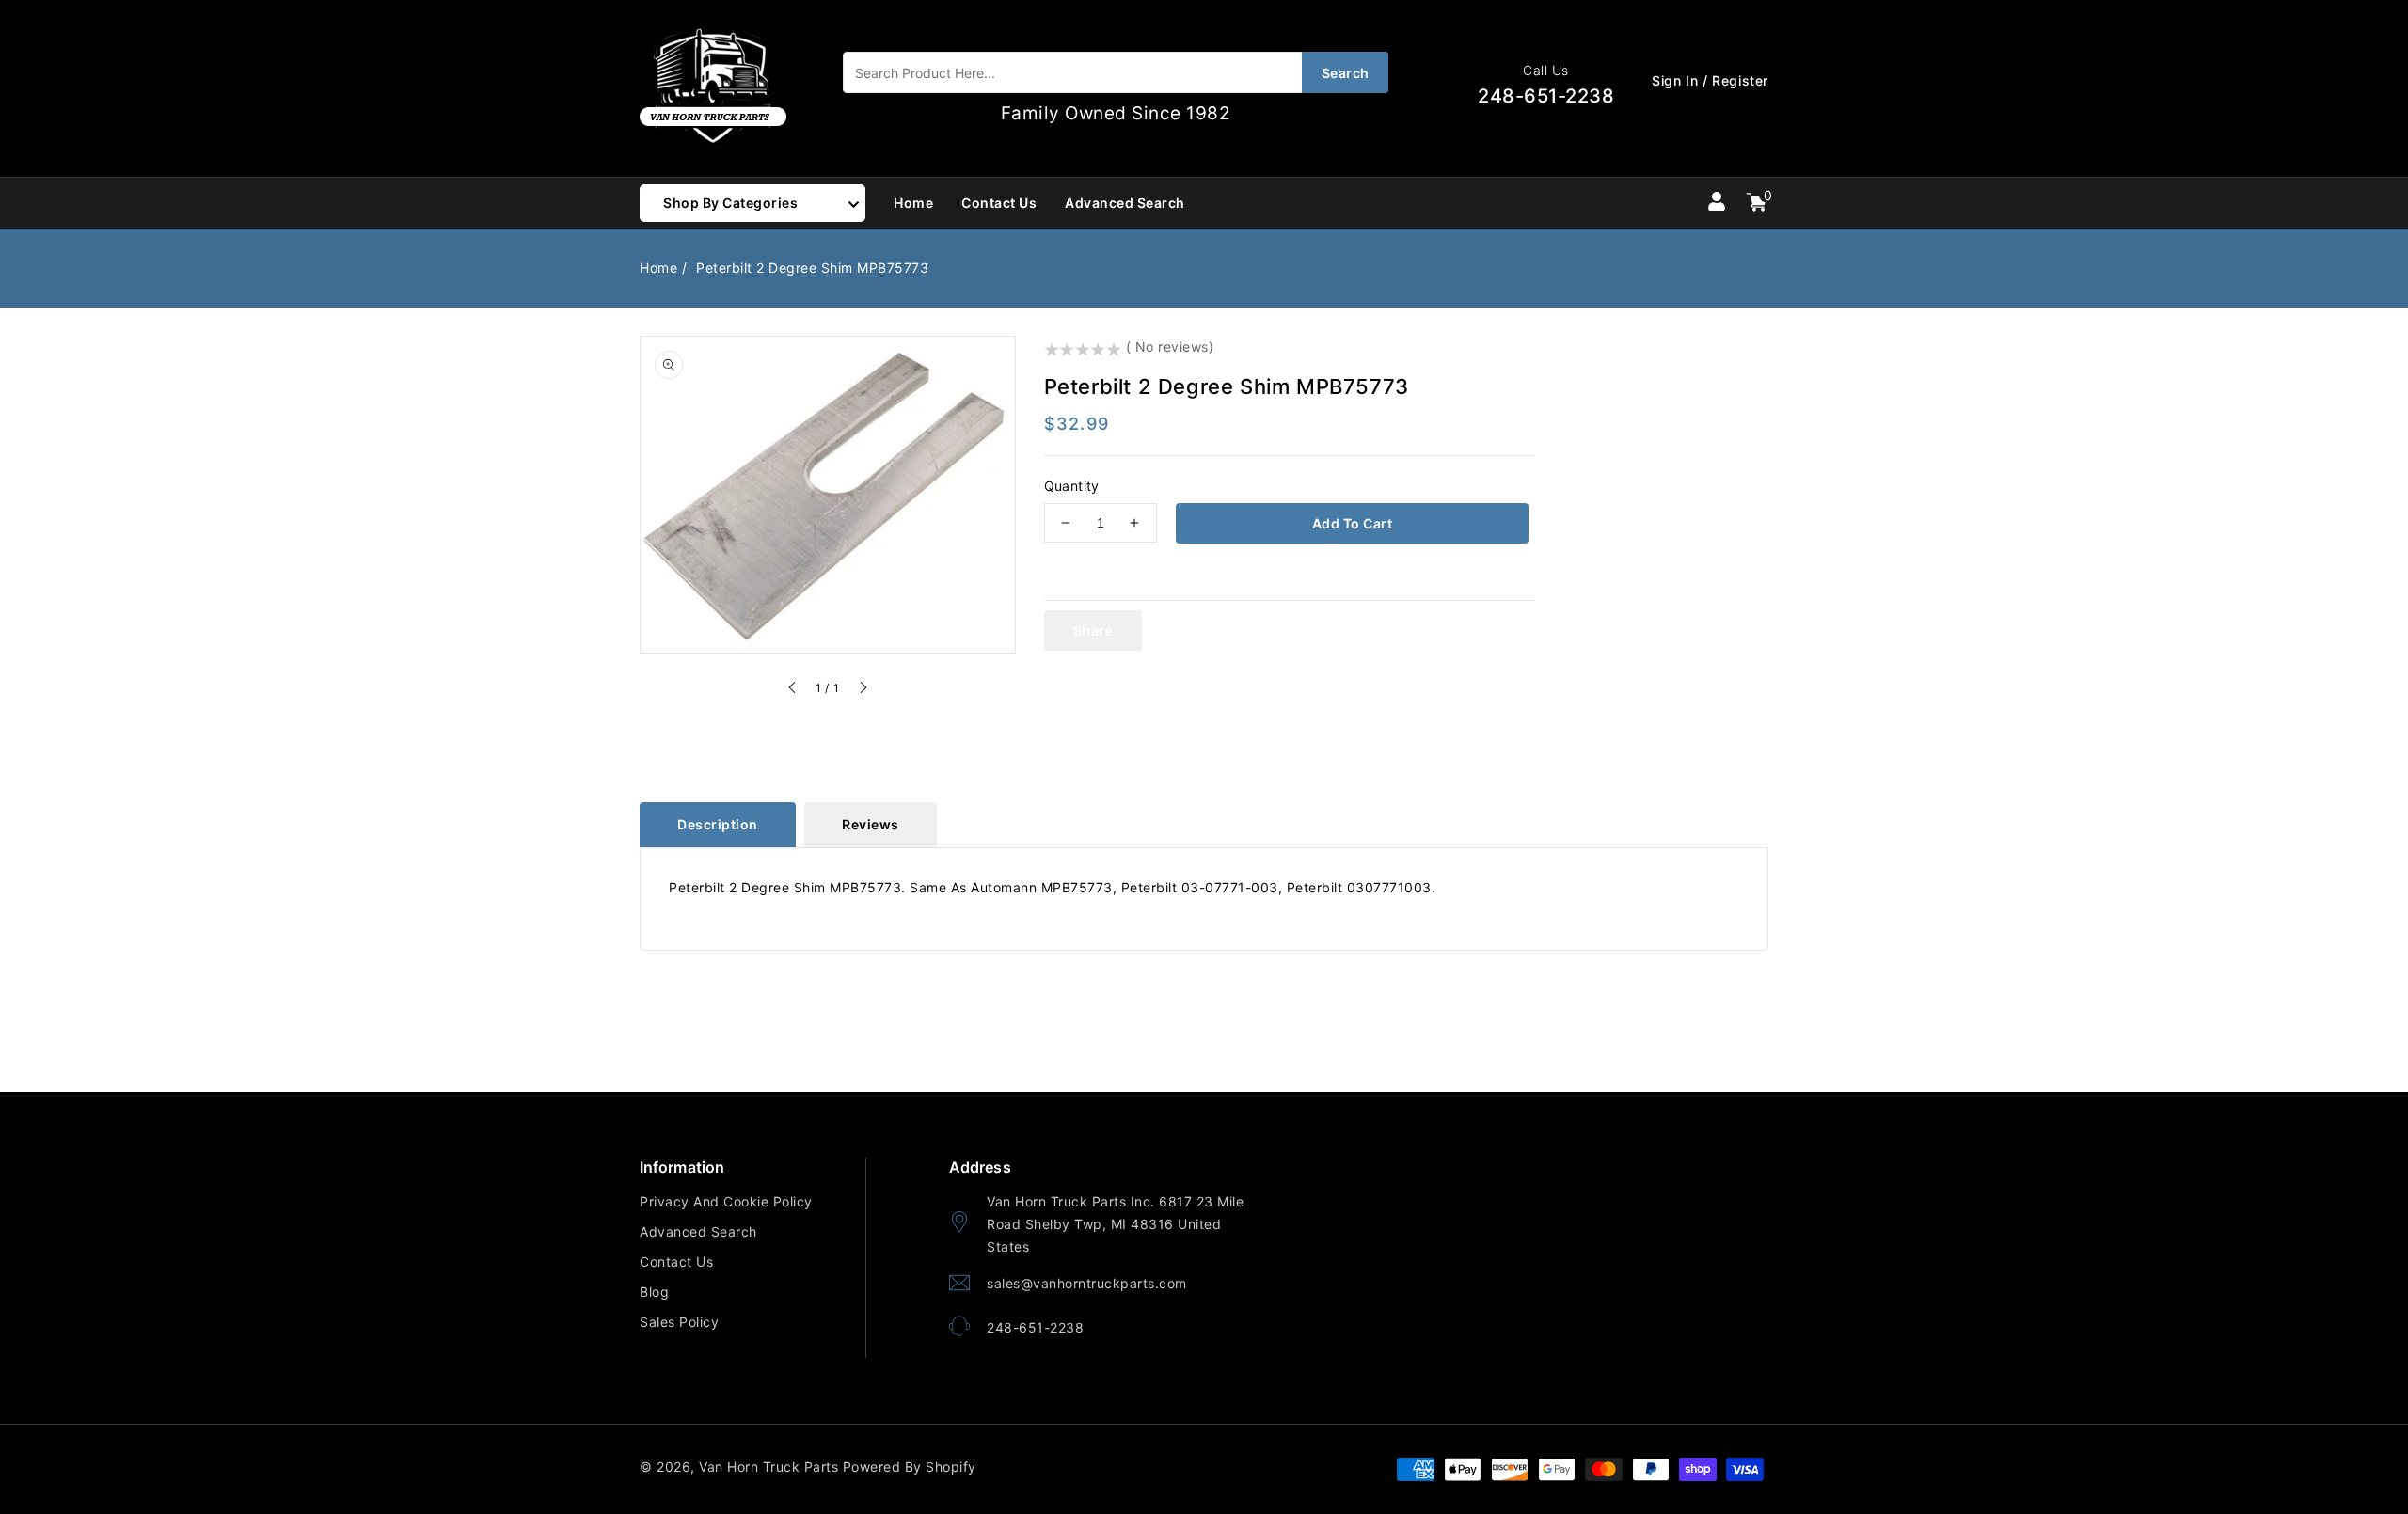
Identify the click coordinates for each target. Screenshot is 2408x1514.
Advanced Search (698, 1231)
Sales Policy (679, 1322)
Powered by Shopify (910, 1467)
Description (718, 824)
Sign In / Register (1710, 80)
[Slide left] (793, 690)
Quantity (1072, 486)
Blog (654, 1292)
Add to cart (1353, 523)
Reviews (871, 824)
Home (658, 268)
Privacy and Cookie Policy (726, 1201)
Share (1093, 631)
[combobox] (1116, 72)
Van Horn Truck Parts (768, 1467)
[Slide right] (863, 690)
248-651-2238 (1035, 1327)
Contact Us (676, 1262)
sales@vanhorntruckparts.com (1087, 1283)
